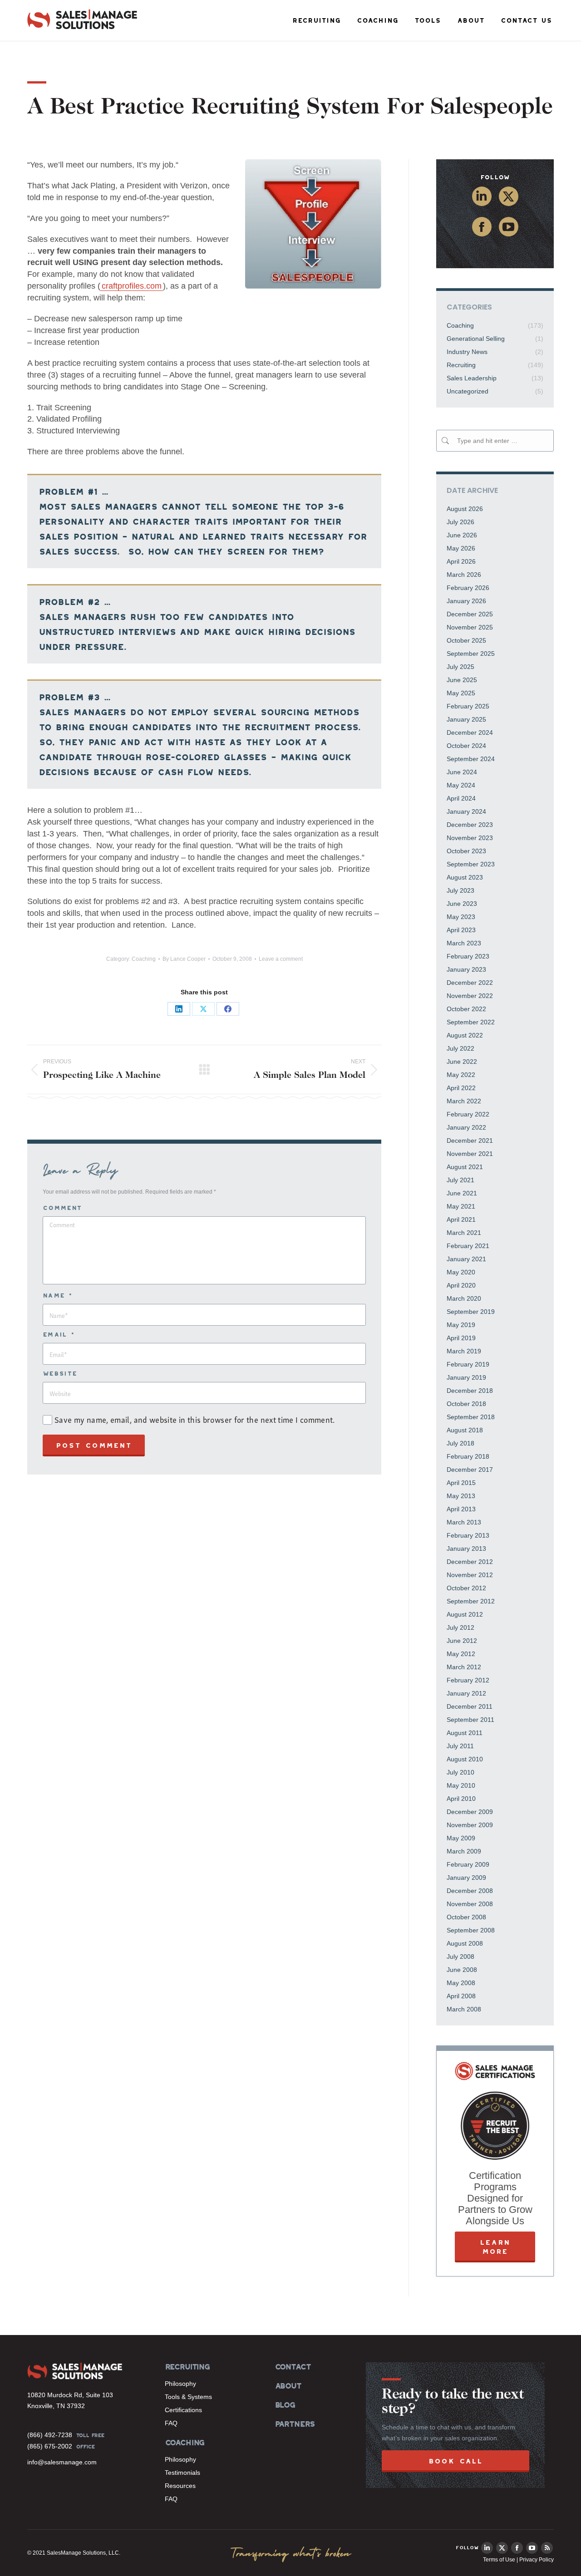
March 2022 (464, 1101)
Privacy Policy (537, 2560)
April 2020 (461, 1285)
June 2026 (462, 535)
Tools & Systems (188, 2397)
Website (60, 1374)
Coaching (144, 959)
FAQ (171, 2423)
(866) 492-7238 (50, 2435)
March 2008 (464, 2009)
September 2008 (471, 1930)
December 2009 (470, 1812)
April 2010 (461, 1799)
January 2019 (466, 1377)
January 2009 (466, 1878)
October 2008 (466, 1917)
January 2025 (466, 719)
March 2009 (464, 1851)
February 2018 (468, 1456)
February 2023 (468, 956)
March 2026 (464, 575)
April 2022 (461, 1088)
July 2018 (460, 1443)
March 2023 (464, 943)
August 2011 (465, 1733)
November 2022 (470, 996)
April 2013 (461, 1509)
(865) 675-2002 (50, 2446)
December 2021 (470, 1141)
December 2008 (470, 1891)
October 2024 (466, 746)
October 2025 (466, 640)
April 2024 (461, 798)
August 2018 (465, 1430)
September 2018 (471, 1417)
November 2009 (470, 1825)
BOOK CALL (455, 2461)
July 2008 (460, 1957)
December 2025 (470, 614)
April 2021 (461, 1219)
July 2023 (460, 890)
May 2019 (461, 1325)
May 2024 (461, 785)
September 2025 (471, 654)
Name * (57, 1295)
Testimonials (182, 2473)
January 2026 (466, 601)
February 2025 (468, 706)
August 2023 (465, 877)
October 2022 (466, 1009)
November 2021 (470, 1154)
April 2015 (461, 1483)
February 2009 (468, 1864)
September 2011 (470, 1720)
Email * (59, 1335)
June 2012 (462, 1641)
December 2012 (470, 1562)
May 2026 (461, 548)
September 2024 (471, 759)
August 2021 (465, 1167)
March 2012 (464, 1667)
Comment (62, 1208)
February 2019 (468, 1364)
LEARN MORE (495, 2247)
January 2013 (466, 1549)
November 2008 (470, 1904)
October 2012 (466, 1588)
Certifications (183, 2410)
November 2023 (470, 838)
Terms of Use (499, 2560)
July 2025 (460, 667)
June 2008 (462, 1970)
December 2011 (470, 1706)
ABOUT (288, 2386)
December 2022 (470, 983)
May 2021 (461, 1206)
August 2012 (465, 1614)
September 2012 (471, 1601)
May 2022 (461, 1075)
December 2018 (470, 1391)
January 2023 (466, 969)
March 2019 (464, 1351)
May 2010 (461, 1785)
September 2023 (471, 864)
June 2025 (462, 680)
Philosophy (180, 2384)
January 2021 (466, 1259)
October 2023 (466, 851)
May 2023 (461, 917)
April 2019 (461, 1338)
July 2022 (460, 1048)
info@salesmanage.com (62, 2462)
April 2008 (461, 1996)
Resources (180, 2486)
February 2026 (468, 588)
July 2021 (460, 1180)
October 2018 (466, 1404)
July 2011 (460, 1746)
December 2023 (470, 825)
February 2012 (468, 1680)
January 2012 (466, 1693)
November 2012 (470, 1575)
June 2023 (462, 904)
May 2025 (461, 693)
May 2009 (461, 1838)
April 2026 (461, 561)
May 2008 (461, 1983)
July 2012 (460, 1627)
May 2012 (461, 1654)
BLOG (285, 2405)
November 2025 (470, 627)
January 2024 (466, 811)
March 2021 (464, 1233)
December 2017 (470, 1470)
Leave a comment (281, 959)
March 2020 (464, 1298)
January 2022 (466, 1127)
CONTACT (293, 2367)
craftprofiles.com (132, 286)
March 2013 (464, 1522)
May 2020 (461, 1272)
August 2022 (465, 1035)
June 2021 (462, 1193)
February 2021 (468, 1246)
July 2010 (460, 1772)
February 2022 (468, 1114)
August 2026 (465, 509)
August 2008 (465, 1943)
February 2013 (468, 1535)
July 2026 (460, 522)
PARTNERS (295, 2424)
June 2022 (462, 1062)
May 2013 (461, 1496)
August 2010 (465, 1759)
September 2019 (471, 1312)
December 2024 (470, 732)
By (184, 959)
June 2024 (462, 772)
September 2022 (471, 1022)
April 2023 (461, 930)
